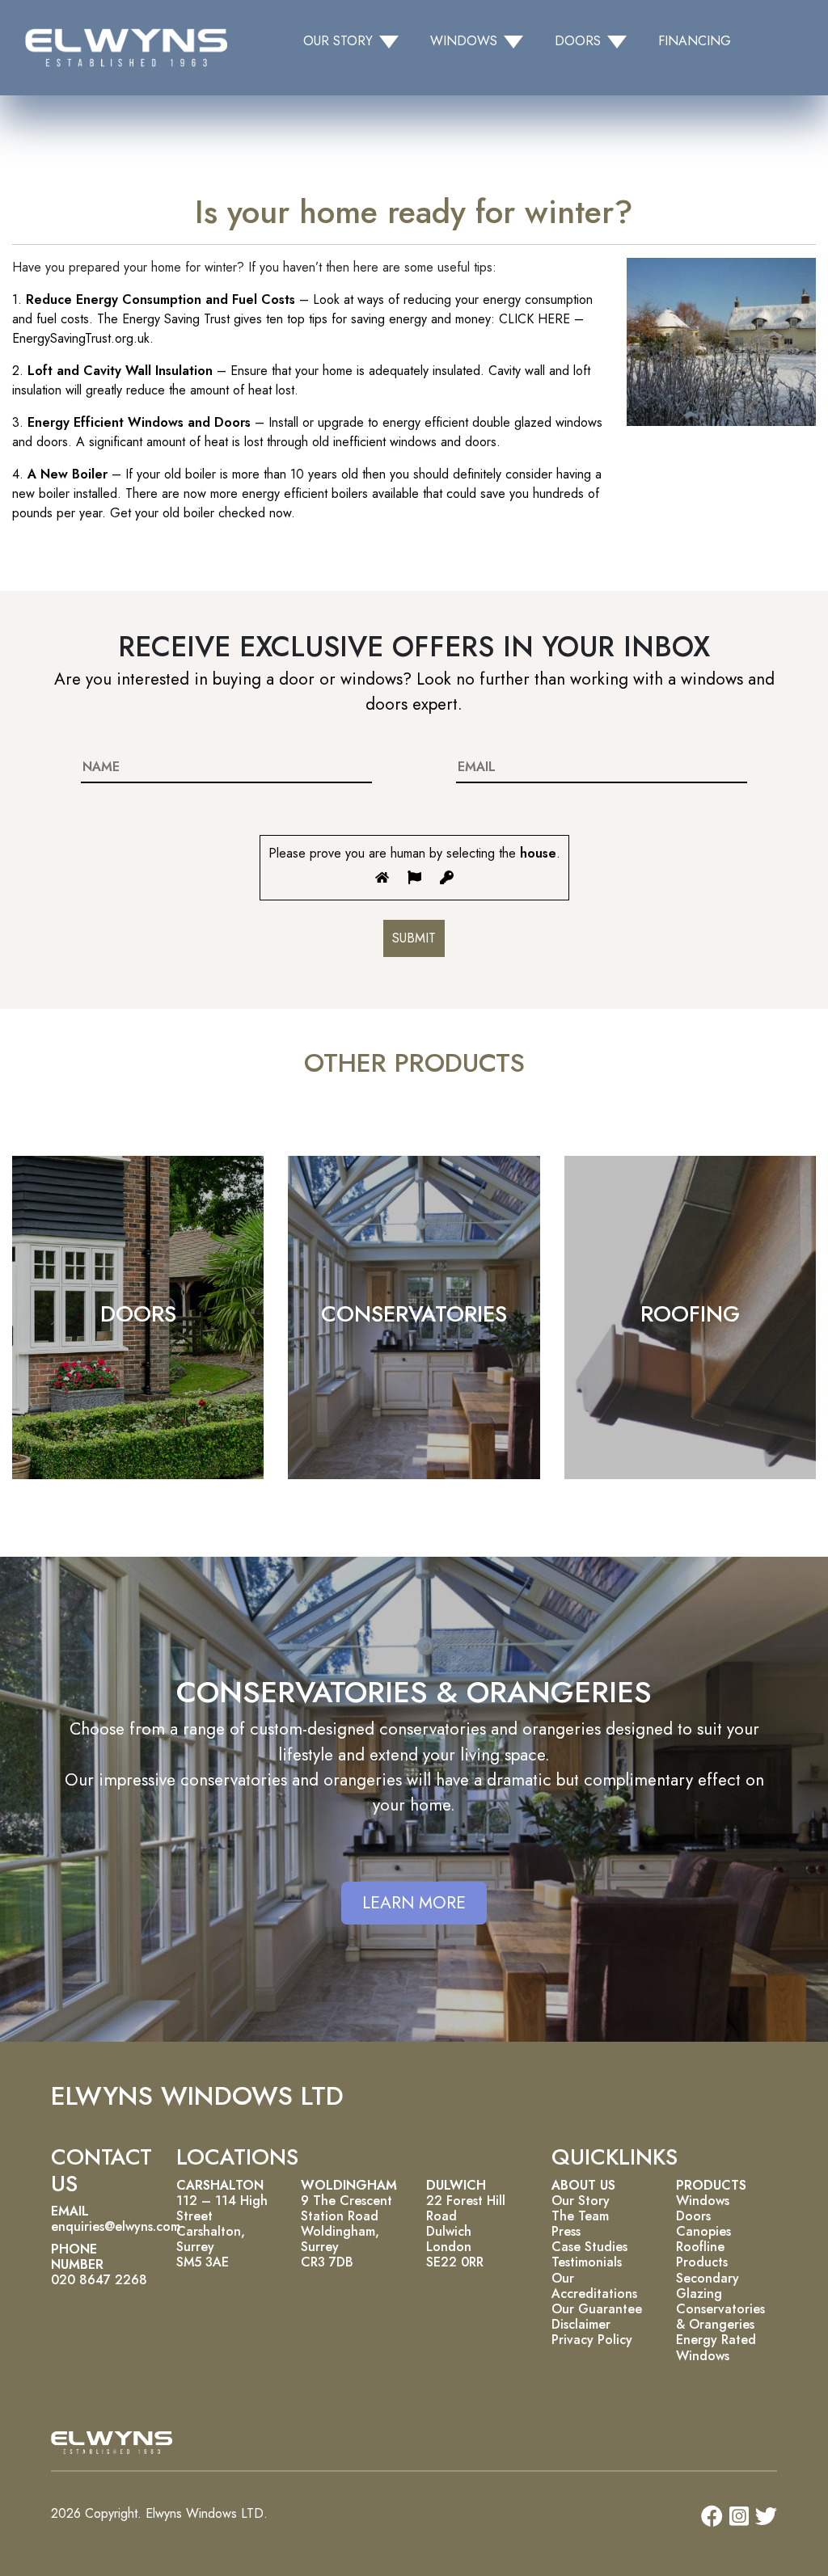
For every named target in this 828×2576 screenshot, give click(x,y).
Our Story (581, 2201)
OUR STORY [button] (338, 41)
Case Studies (589, 2247)
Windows (703, 2201)
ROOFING (690, 1314)
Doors (693, 2216)
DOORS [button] (578, 41)
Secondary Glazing (708, 2286)
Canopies (703, 2231)
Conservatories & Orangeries (720, 2317)
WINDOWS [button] (464, 41)
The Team (580, 2216)
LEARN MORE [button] (414, 1903)
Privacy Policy (592, 2340)
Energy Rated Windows (716, 2347)
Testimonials (587, 2262)
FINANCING (695, 41)
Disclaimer (581, 2324)
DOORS (138, 1314)
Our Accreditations (594, 2286)
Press (566, 2231)
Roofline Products (702, 2254)
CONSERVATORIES (414, 1314)
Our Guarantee (597, 2309)
